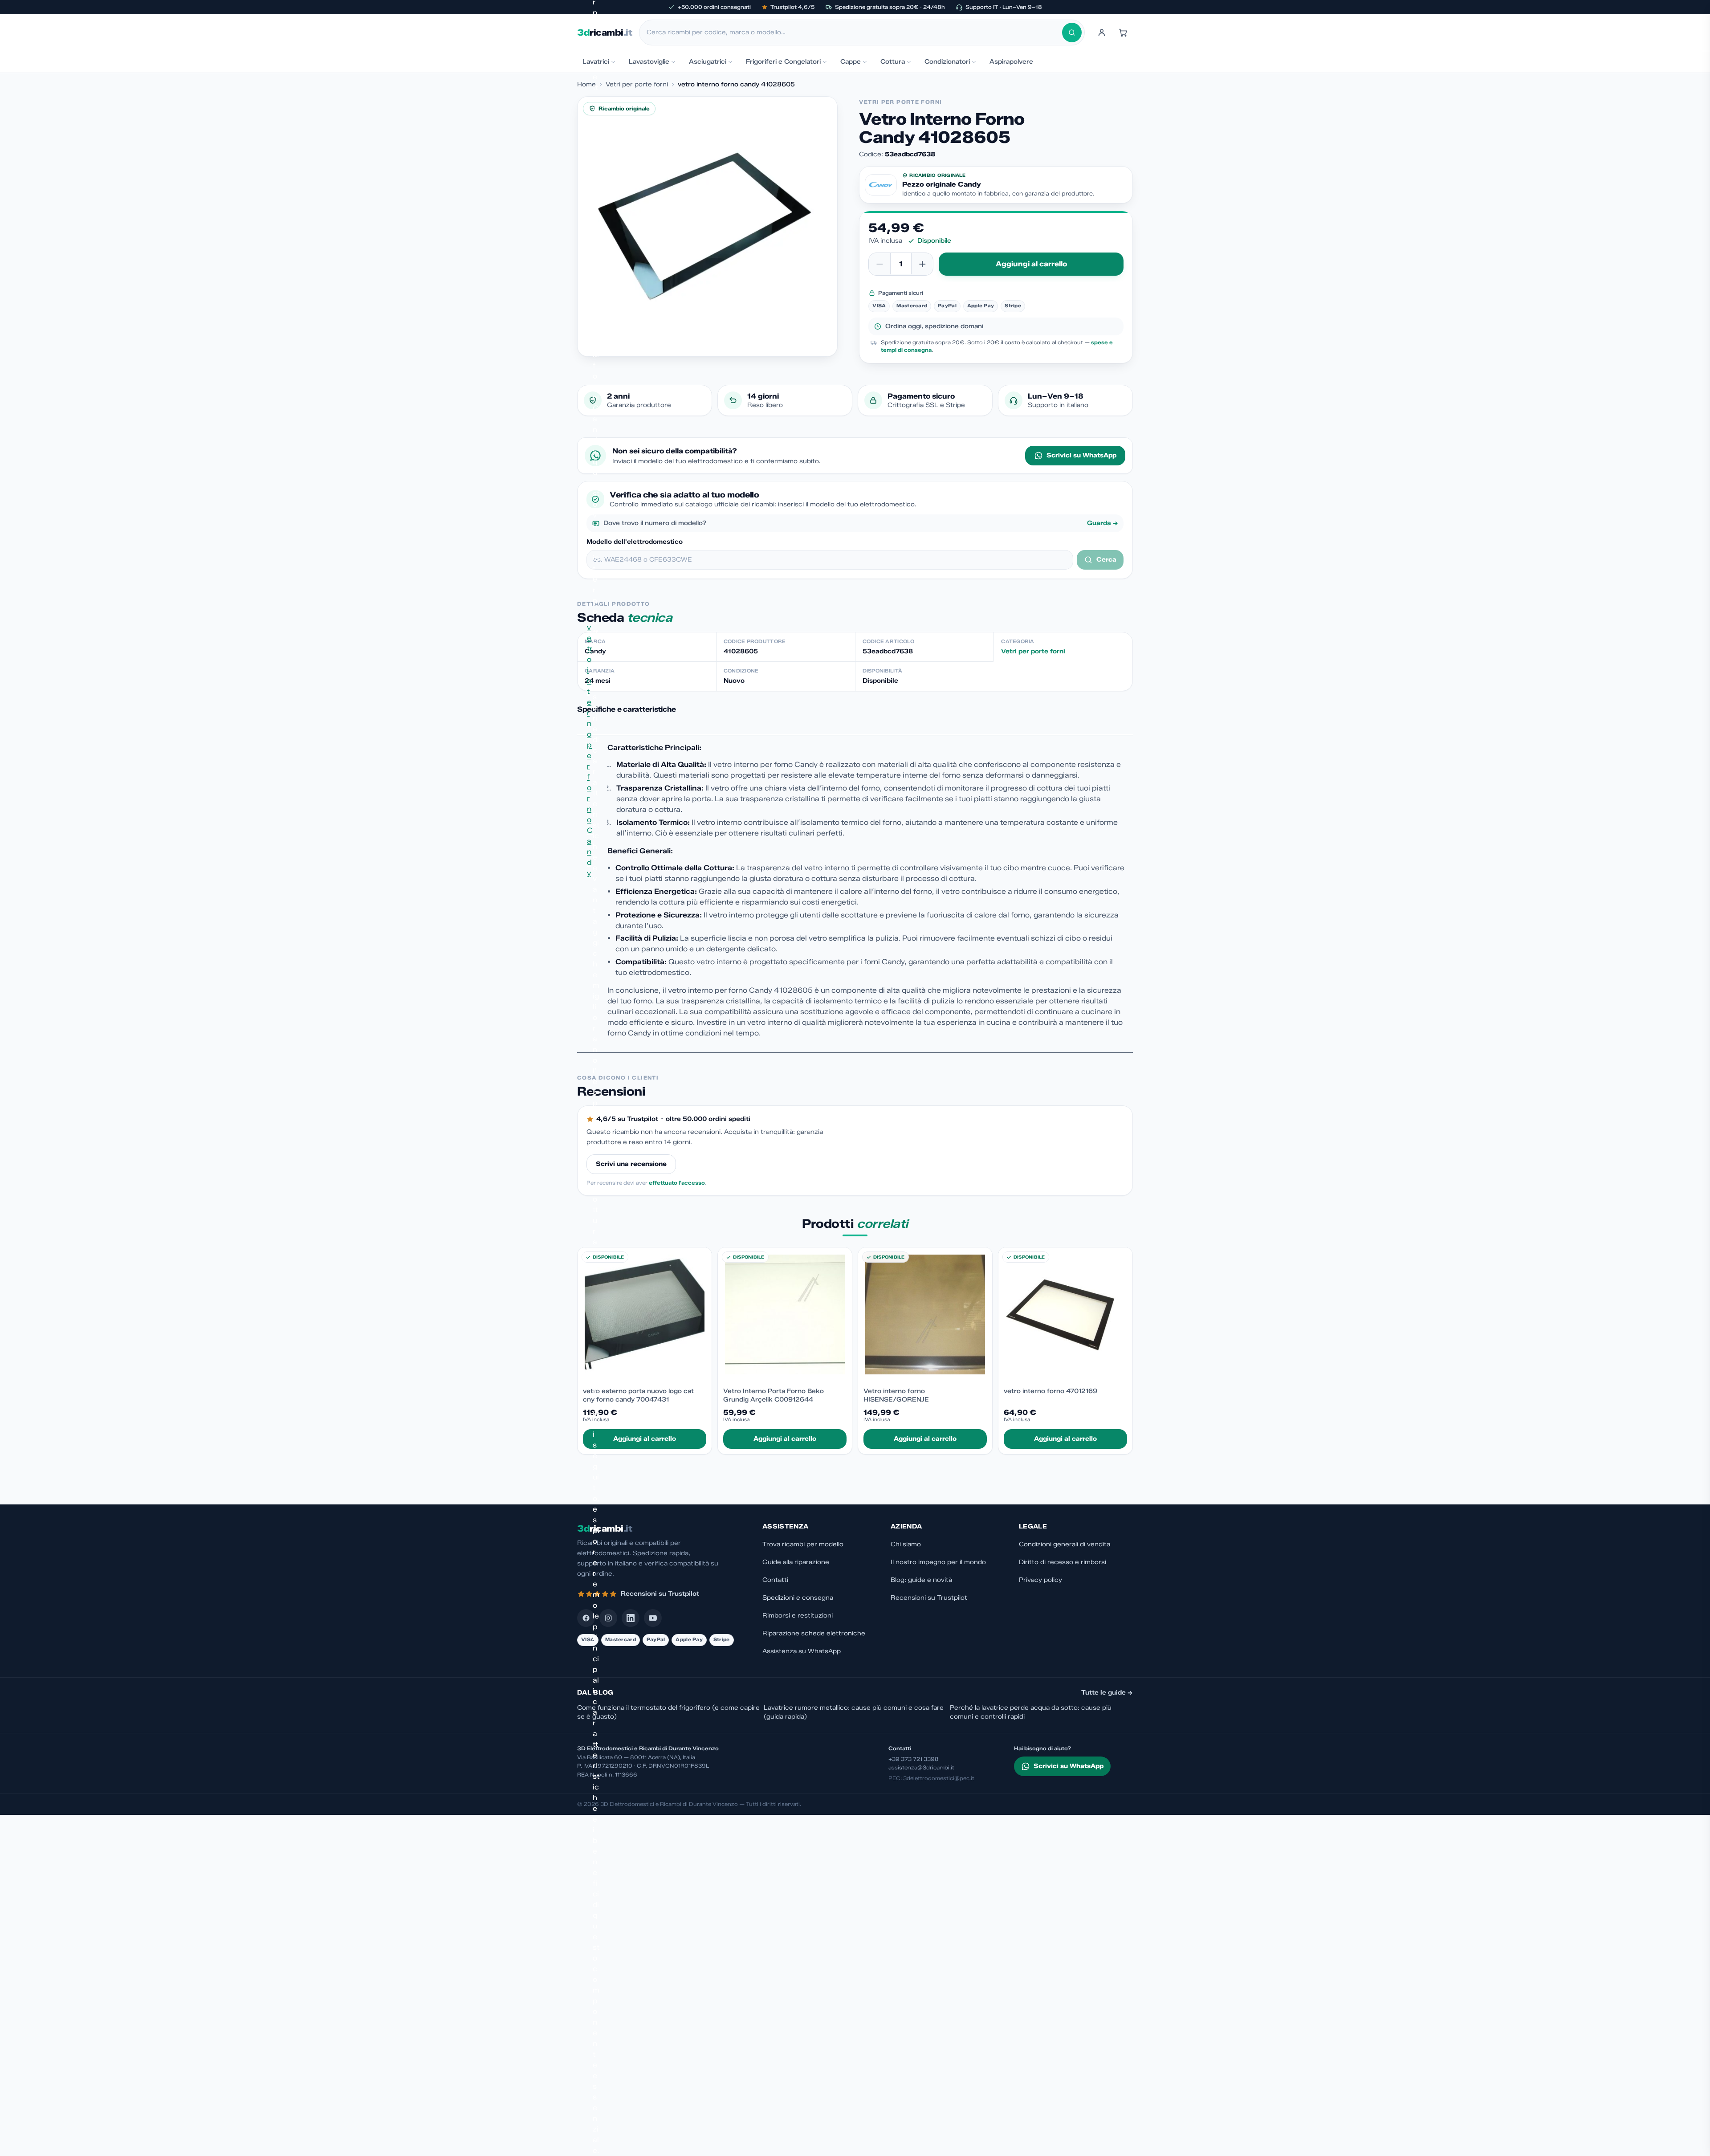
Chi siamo (906, 1544)
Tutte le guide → (1107, 1693)
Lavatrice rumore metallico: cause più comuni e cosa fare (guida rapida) (854, 1712)
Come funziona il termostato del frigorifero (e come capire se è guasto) (668, 1712)
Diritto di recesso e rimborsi (1063, 1562)
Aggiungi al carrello (1031, 264)
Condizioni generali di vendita (1065, 1544)
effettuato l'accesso (677, 1183)
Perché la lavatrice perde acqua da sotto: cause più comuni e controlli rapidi (1031, 1712)
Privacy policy (1040, 1580)
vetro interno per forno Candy (590, 750)
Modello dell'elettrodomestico (635, 542)
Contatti (775, 1580)
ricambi (605, 33)
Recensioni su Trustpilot (929, 1598)
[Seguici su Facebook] (586, 1618)
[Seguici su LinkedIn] (631, 1618)
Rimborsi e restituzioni (798, 1616)
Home (586, 84)
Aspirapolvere (1011, 62)
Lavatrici (596, 62)
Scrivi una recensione (631, 1164)
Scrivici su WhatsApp (1081, 455)
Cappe (851, 62)
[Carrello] (1123, 33)
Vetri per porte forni (637, 84)
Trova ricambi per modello (803, 1544)
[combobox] (854, 33)
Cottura (893, 62)
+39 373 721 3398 (914, 1759)
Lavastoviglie (649, 62)
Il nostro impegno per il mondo (938, 1562)
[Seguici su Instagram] (608, 1618)
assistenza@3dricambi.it (921, 1767)
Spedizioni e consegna (798, 1598)
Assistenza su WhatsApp (802, 1651)
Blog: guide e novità (921, 1580)
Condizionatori (947, 62)
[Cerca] (1072, 33)
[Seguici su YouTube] (653, 1618)
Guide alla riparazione (796, 1562)
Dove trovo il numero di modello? (861, 523)
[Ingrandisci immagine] (707, 226)
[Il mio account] (1102, 33)
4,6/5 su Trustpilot (627, 1119)
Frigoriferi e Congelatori (783, 62)
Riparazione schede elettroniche (814, 1633)
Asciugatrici (708, 62)
